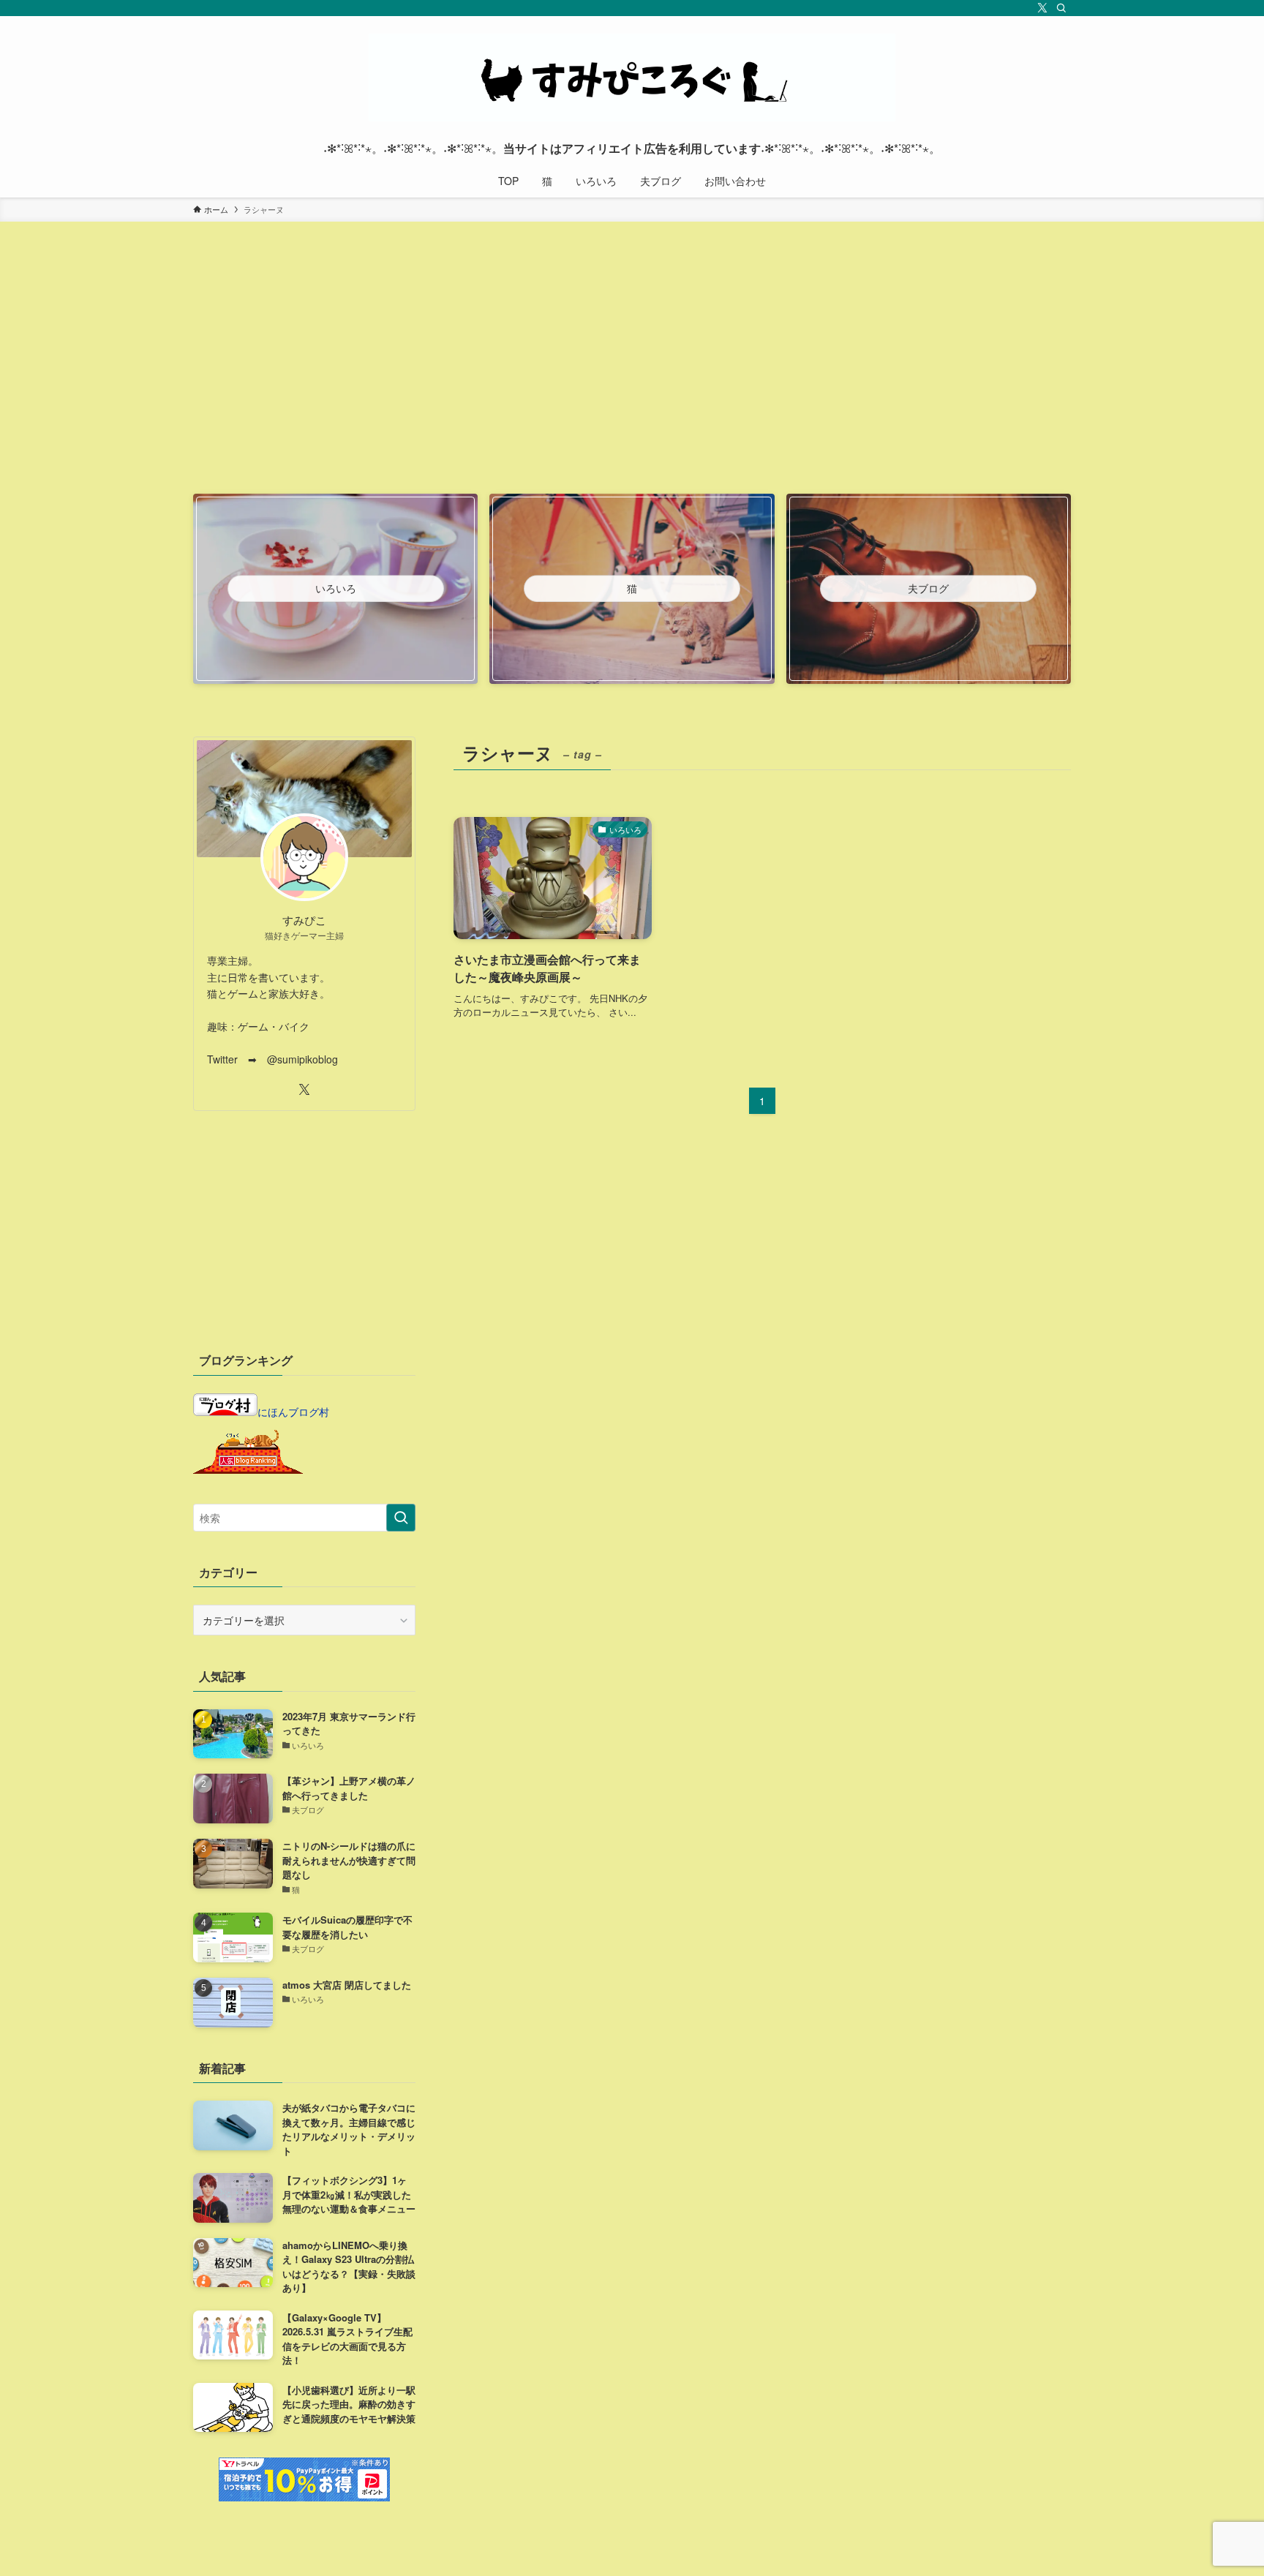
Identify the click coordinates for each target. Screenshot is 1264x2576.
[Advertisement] (632, 378)
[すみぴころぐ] (632, 78)
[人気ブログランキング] (248, 1469)
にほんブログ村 (293, 1412)
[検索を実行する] (401, 1518)
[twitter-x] (1042, 8)
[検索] (1061, 8)
